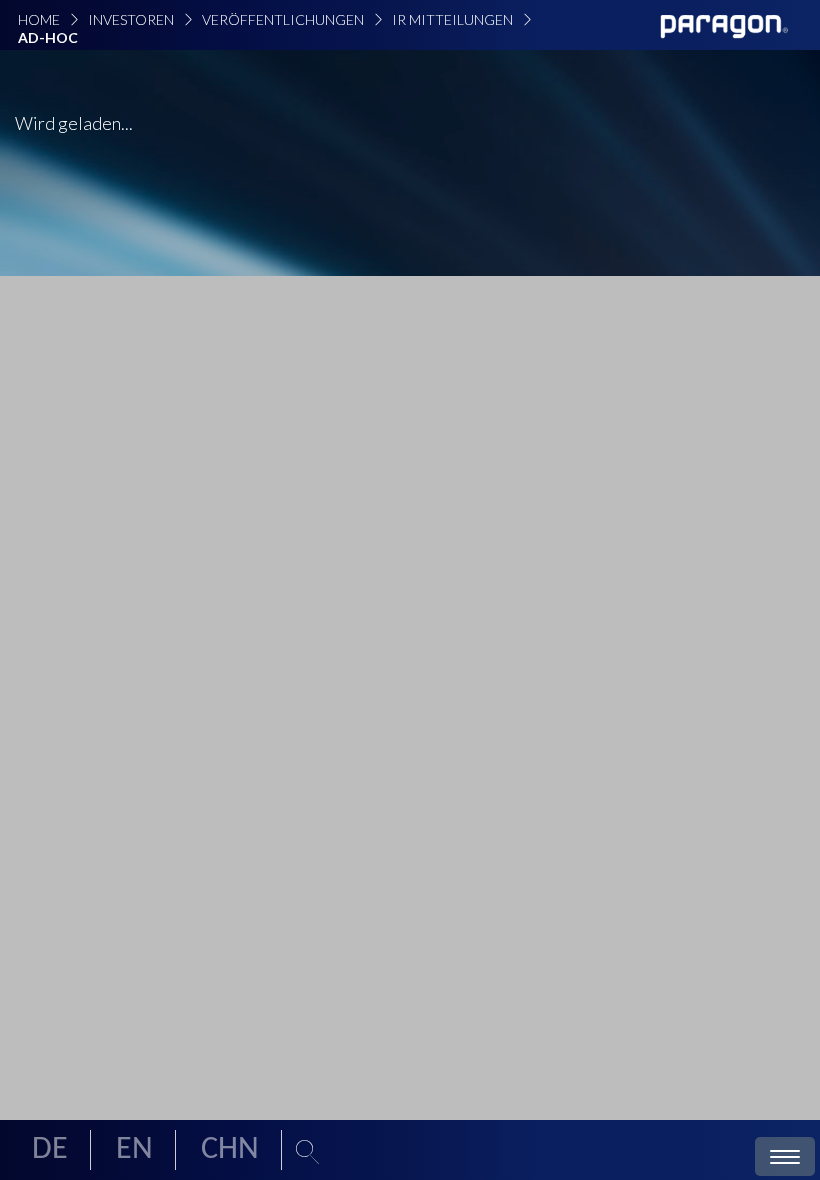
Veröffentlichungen (283, 19)
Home (39, 19)
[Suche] (307, 1153)
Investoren (131, 19)
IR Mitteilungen (452, 19)
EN (134, 1150)
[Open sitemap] (785, 1159)
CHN (230, 1150)
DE (50, 1150)
